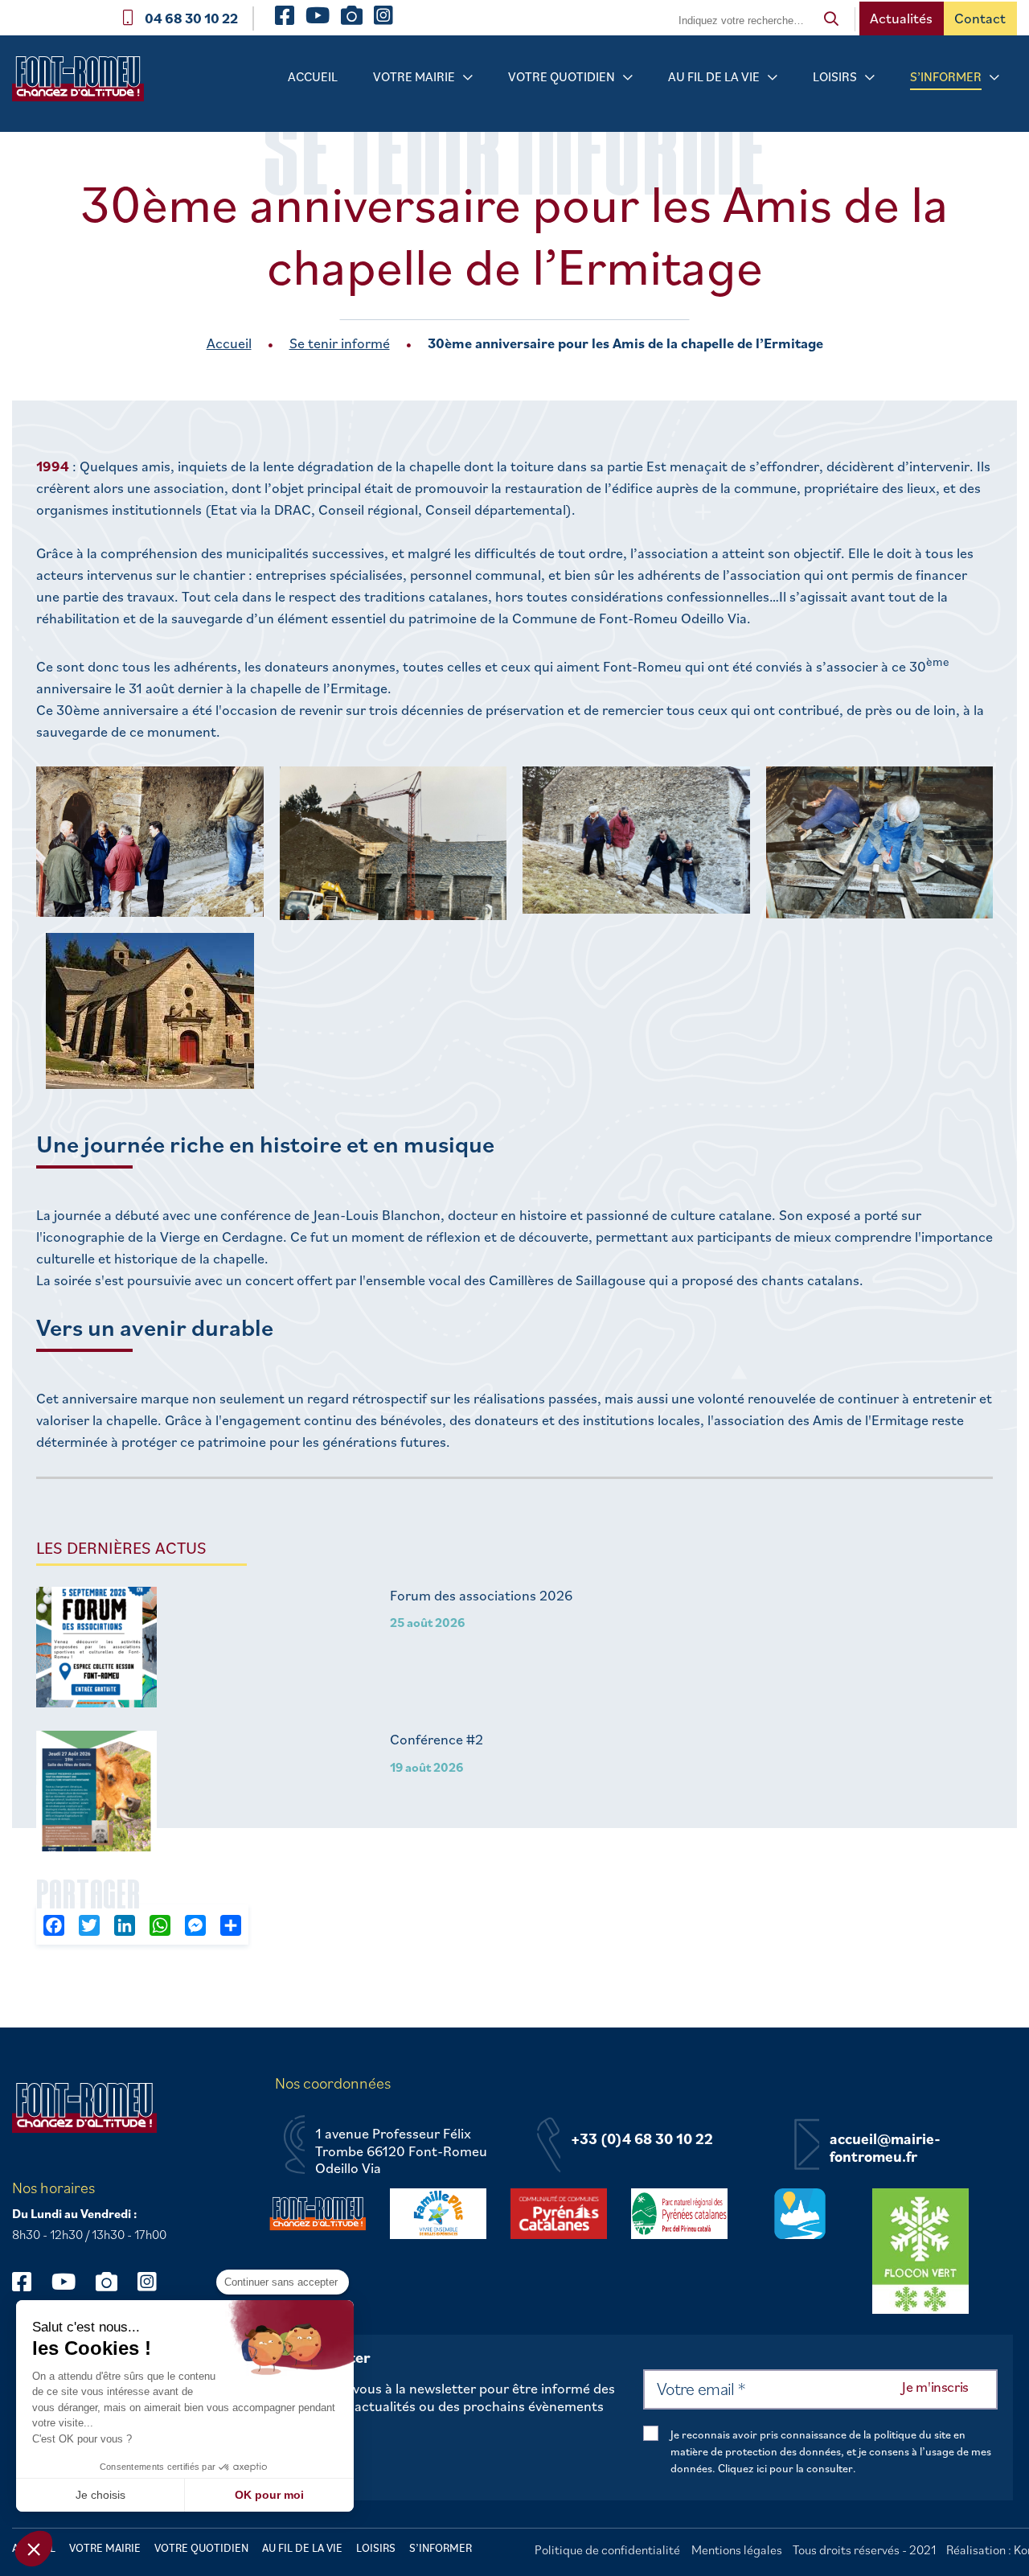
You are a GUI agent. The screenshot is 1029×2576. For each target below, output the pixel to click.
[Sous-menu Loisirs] (870, 78)
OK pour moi (269, 2495)
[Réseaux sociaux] (29, 2281)
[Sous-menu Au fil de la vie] (773, 78)
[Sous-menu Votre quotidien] (628, 78)
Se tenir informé (340, 343)
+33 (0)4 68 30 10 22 (642, 2139)
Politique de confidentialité (607, 2549)
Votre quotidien (562, 76)
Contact (980, 18)
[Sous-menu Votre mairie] (468, 78)
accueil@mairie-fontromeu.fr (885, 2148)
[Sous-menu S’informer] (994, 78)
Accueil (313, 76)
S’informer (946, 76)
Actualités (901, 18)
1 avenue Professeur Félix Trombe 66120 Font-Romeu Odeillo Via (401, 2151)
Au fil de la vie (714, 76)
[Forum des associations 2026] (96, 1649)
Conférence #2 (437, 1740)
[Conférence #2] (96, 1793)
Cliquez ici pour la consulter (785, 2468)
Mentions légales (737, 2549)
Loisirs (835, 76)
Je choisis (100, 2495)
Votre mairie (414, 76)
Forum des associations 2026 (481, 1596)
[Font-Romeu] (84, 84)
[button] (34, 2549)
